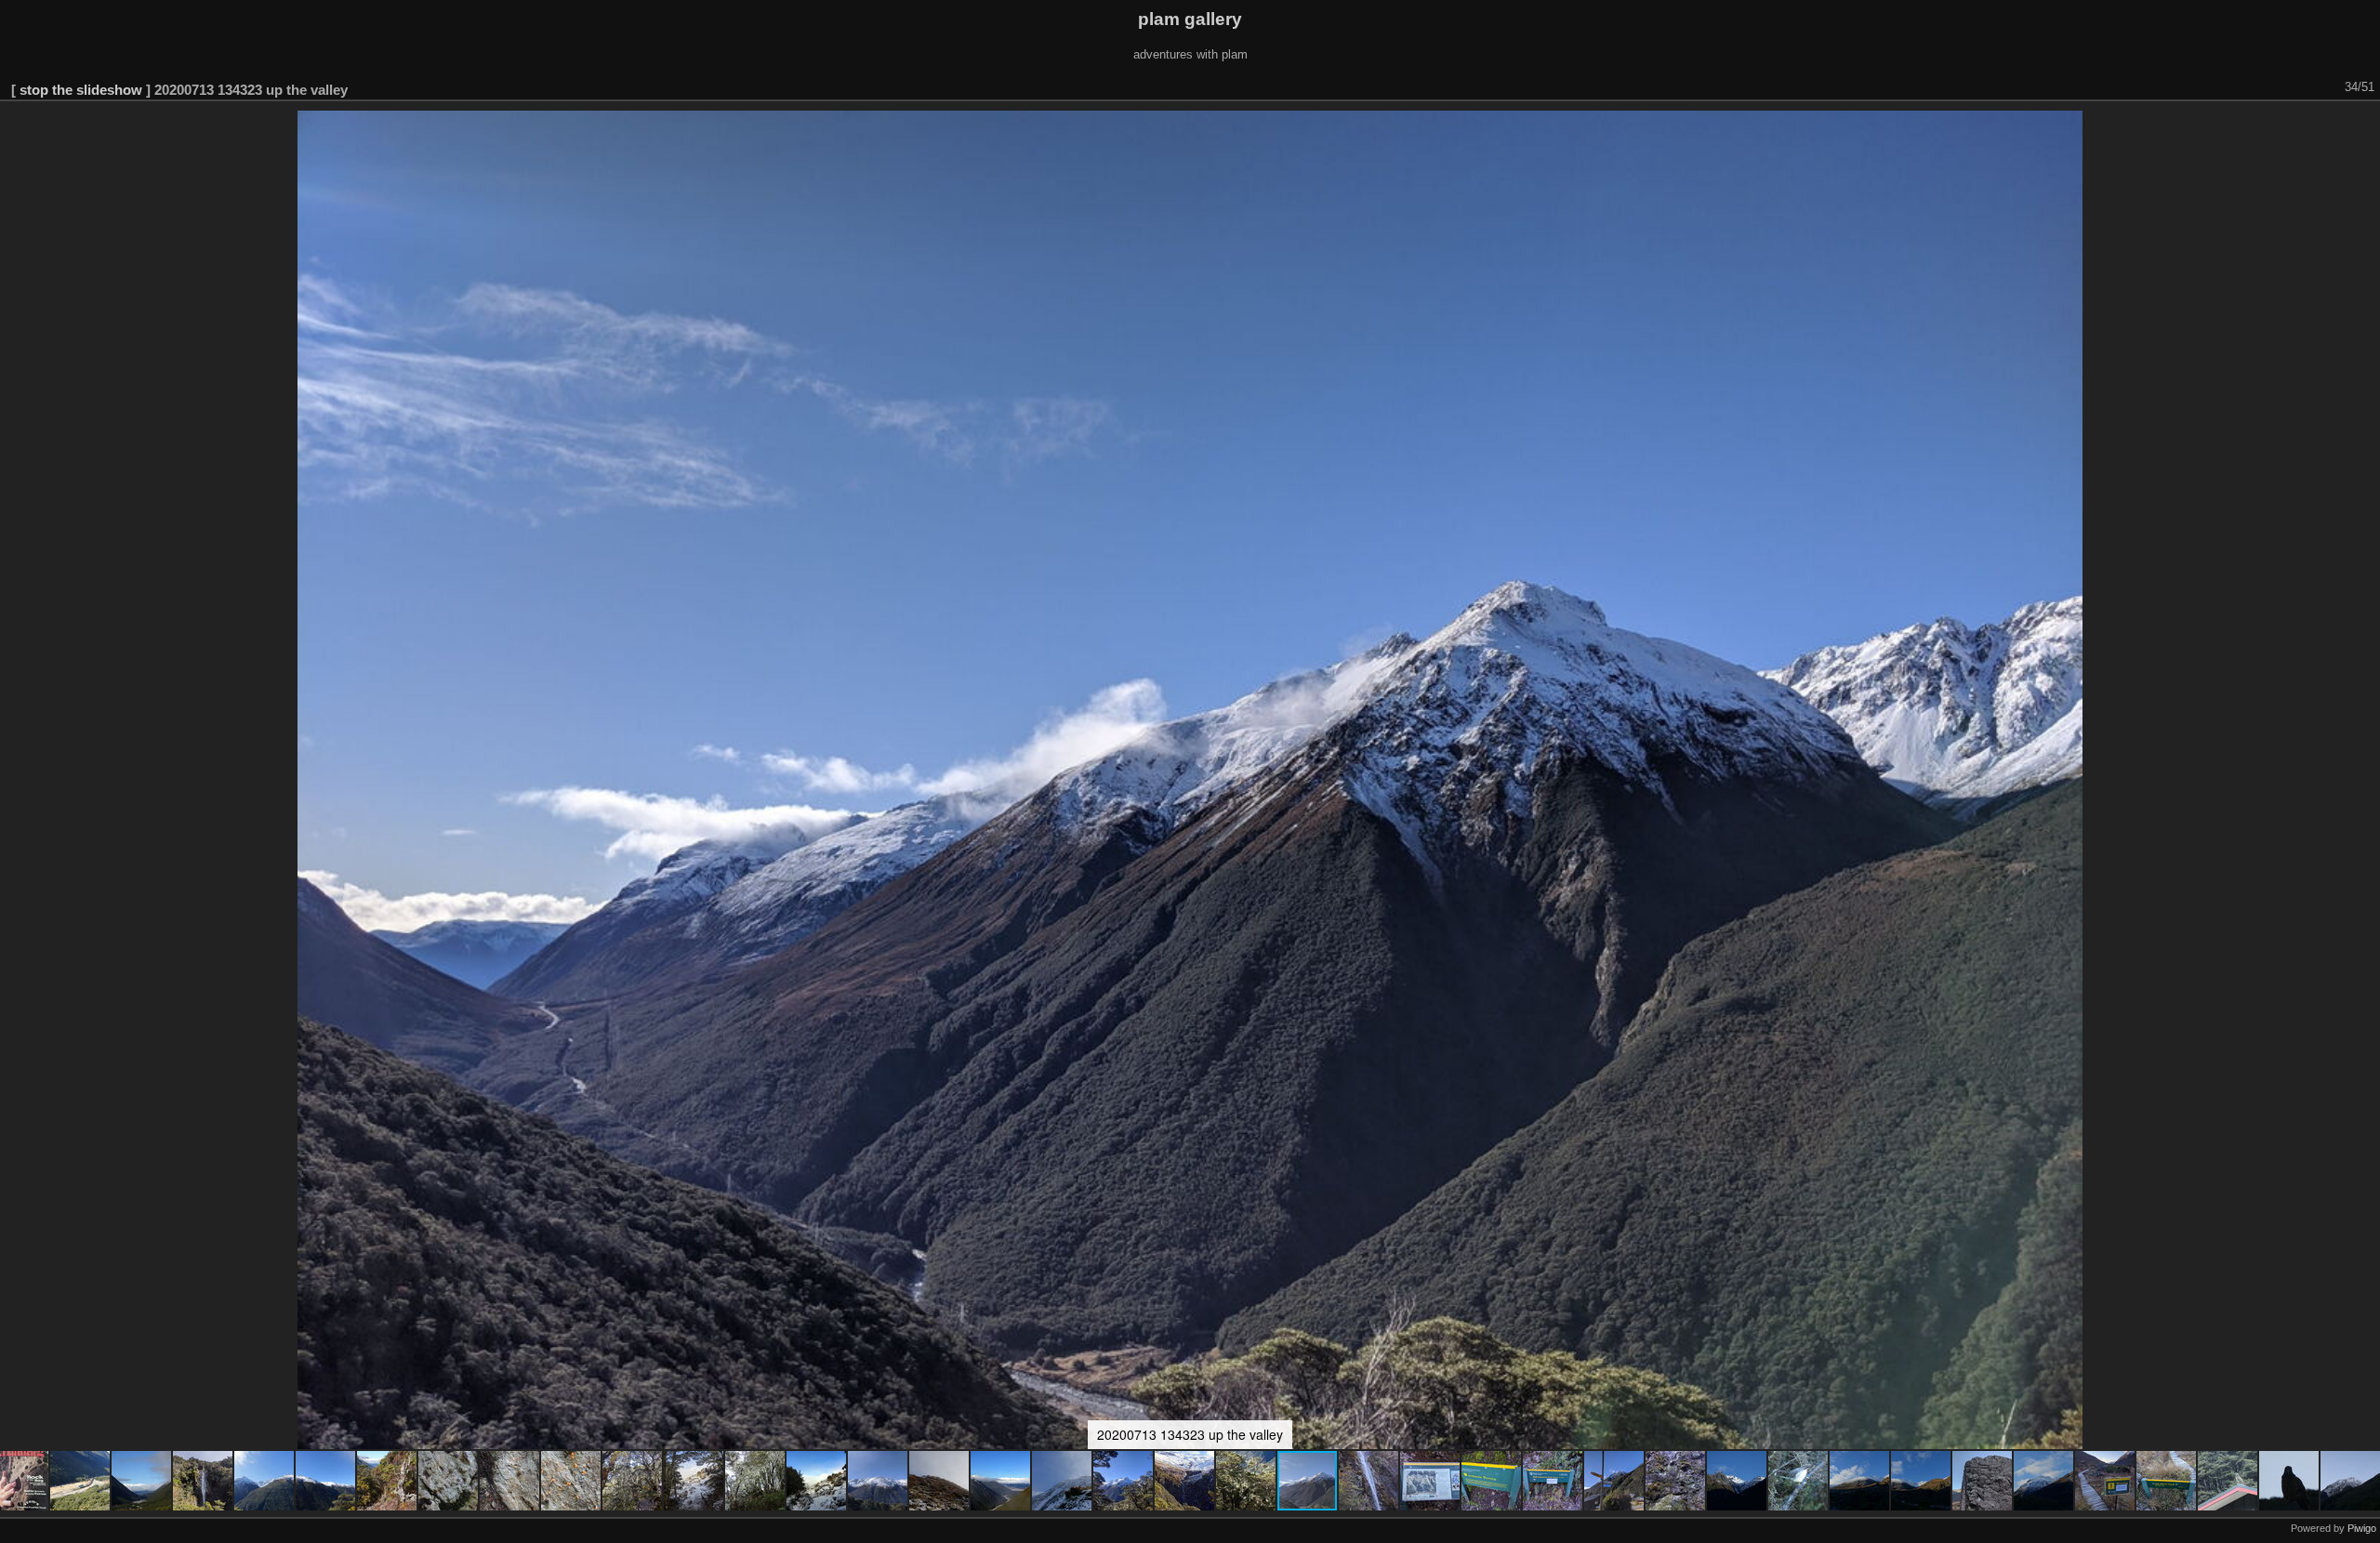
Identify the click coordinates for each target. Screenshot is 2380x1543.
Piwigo (2362, 1528)
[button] (81, 1481)
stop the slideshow (81, 90)
